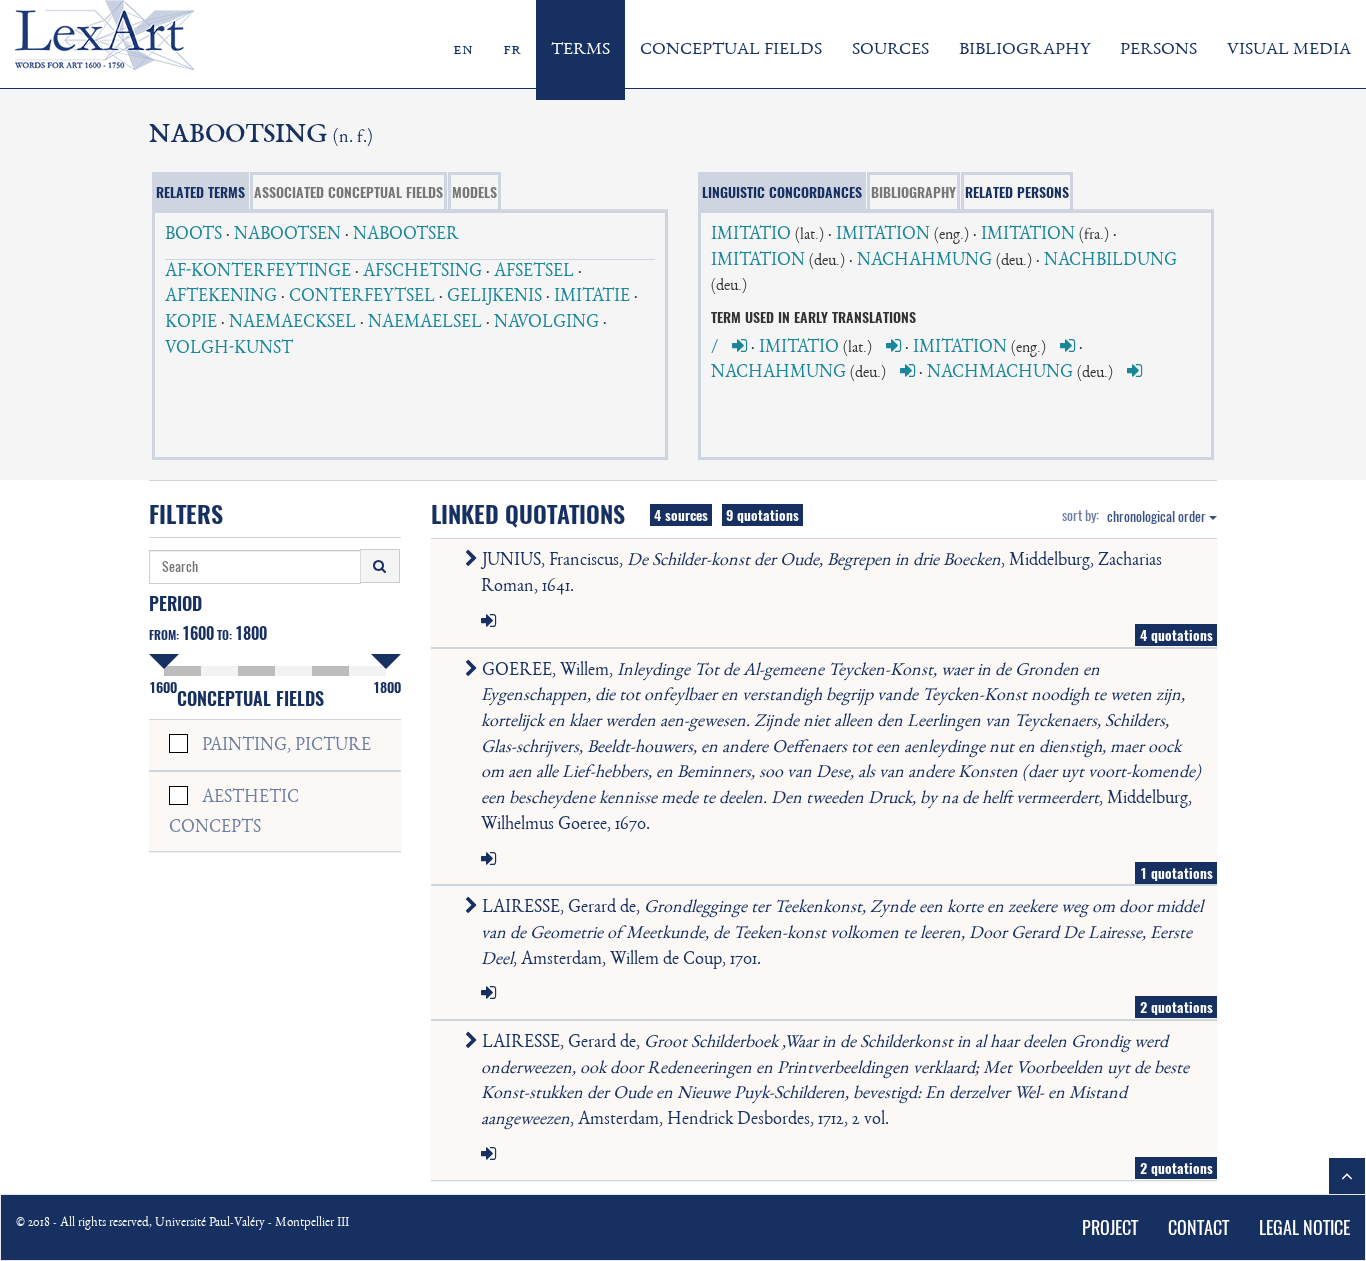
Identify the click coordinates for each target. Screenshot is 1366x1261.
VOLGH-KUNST (229, 349)
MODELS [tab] (474, 192)
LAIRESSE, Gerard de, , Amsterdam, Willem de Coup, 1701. (840, 933)
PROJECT (1110, 1227)
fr (512, 50)
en (463, 50)
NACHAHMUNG (924, 261)
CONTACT (1198, 1227)
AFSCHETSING (422, 272)
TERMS (580, 50)
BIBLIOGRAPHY (1024, 50)
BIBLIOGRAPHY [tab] (913, 192)
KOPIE (191, 323)
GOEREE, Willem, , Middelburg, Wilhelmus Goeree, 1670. (839, 748)
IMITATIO (751, 235)
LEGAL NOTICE (1304, 1227)
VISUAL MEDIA (1289, 50)
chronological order (1158, 516)
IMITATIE (592, 297)
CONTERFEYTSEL (362, 297)
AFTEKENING (221, 297)
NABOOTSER (406, 235)
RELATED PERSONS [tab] (1017, 192)
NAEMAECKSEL (292, 323)
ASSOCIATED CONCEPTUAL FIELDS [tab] (348, 192)
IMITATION (883, 235)
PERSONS (1158, 50)
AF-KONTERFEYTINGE (258, 272)
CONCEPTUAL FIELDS (731, 50)
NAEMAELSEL (425, 323)
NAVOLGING (546, 323)
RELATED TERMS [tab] (200, 192)
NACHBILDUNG (1110, 261)
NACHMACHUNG (1000, 373)
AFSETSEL (534, 272)
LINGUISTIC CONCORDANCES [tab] (782, 192)
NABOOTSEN (287, 235)
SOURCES (890, 50)
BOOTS (193, 235)
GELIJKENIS (494, 297)
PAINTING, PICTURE (286, 746)
